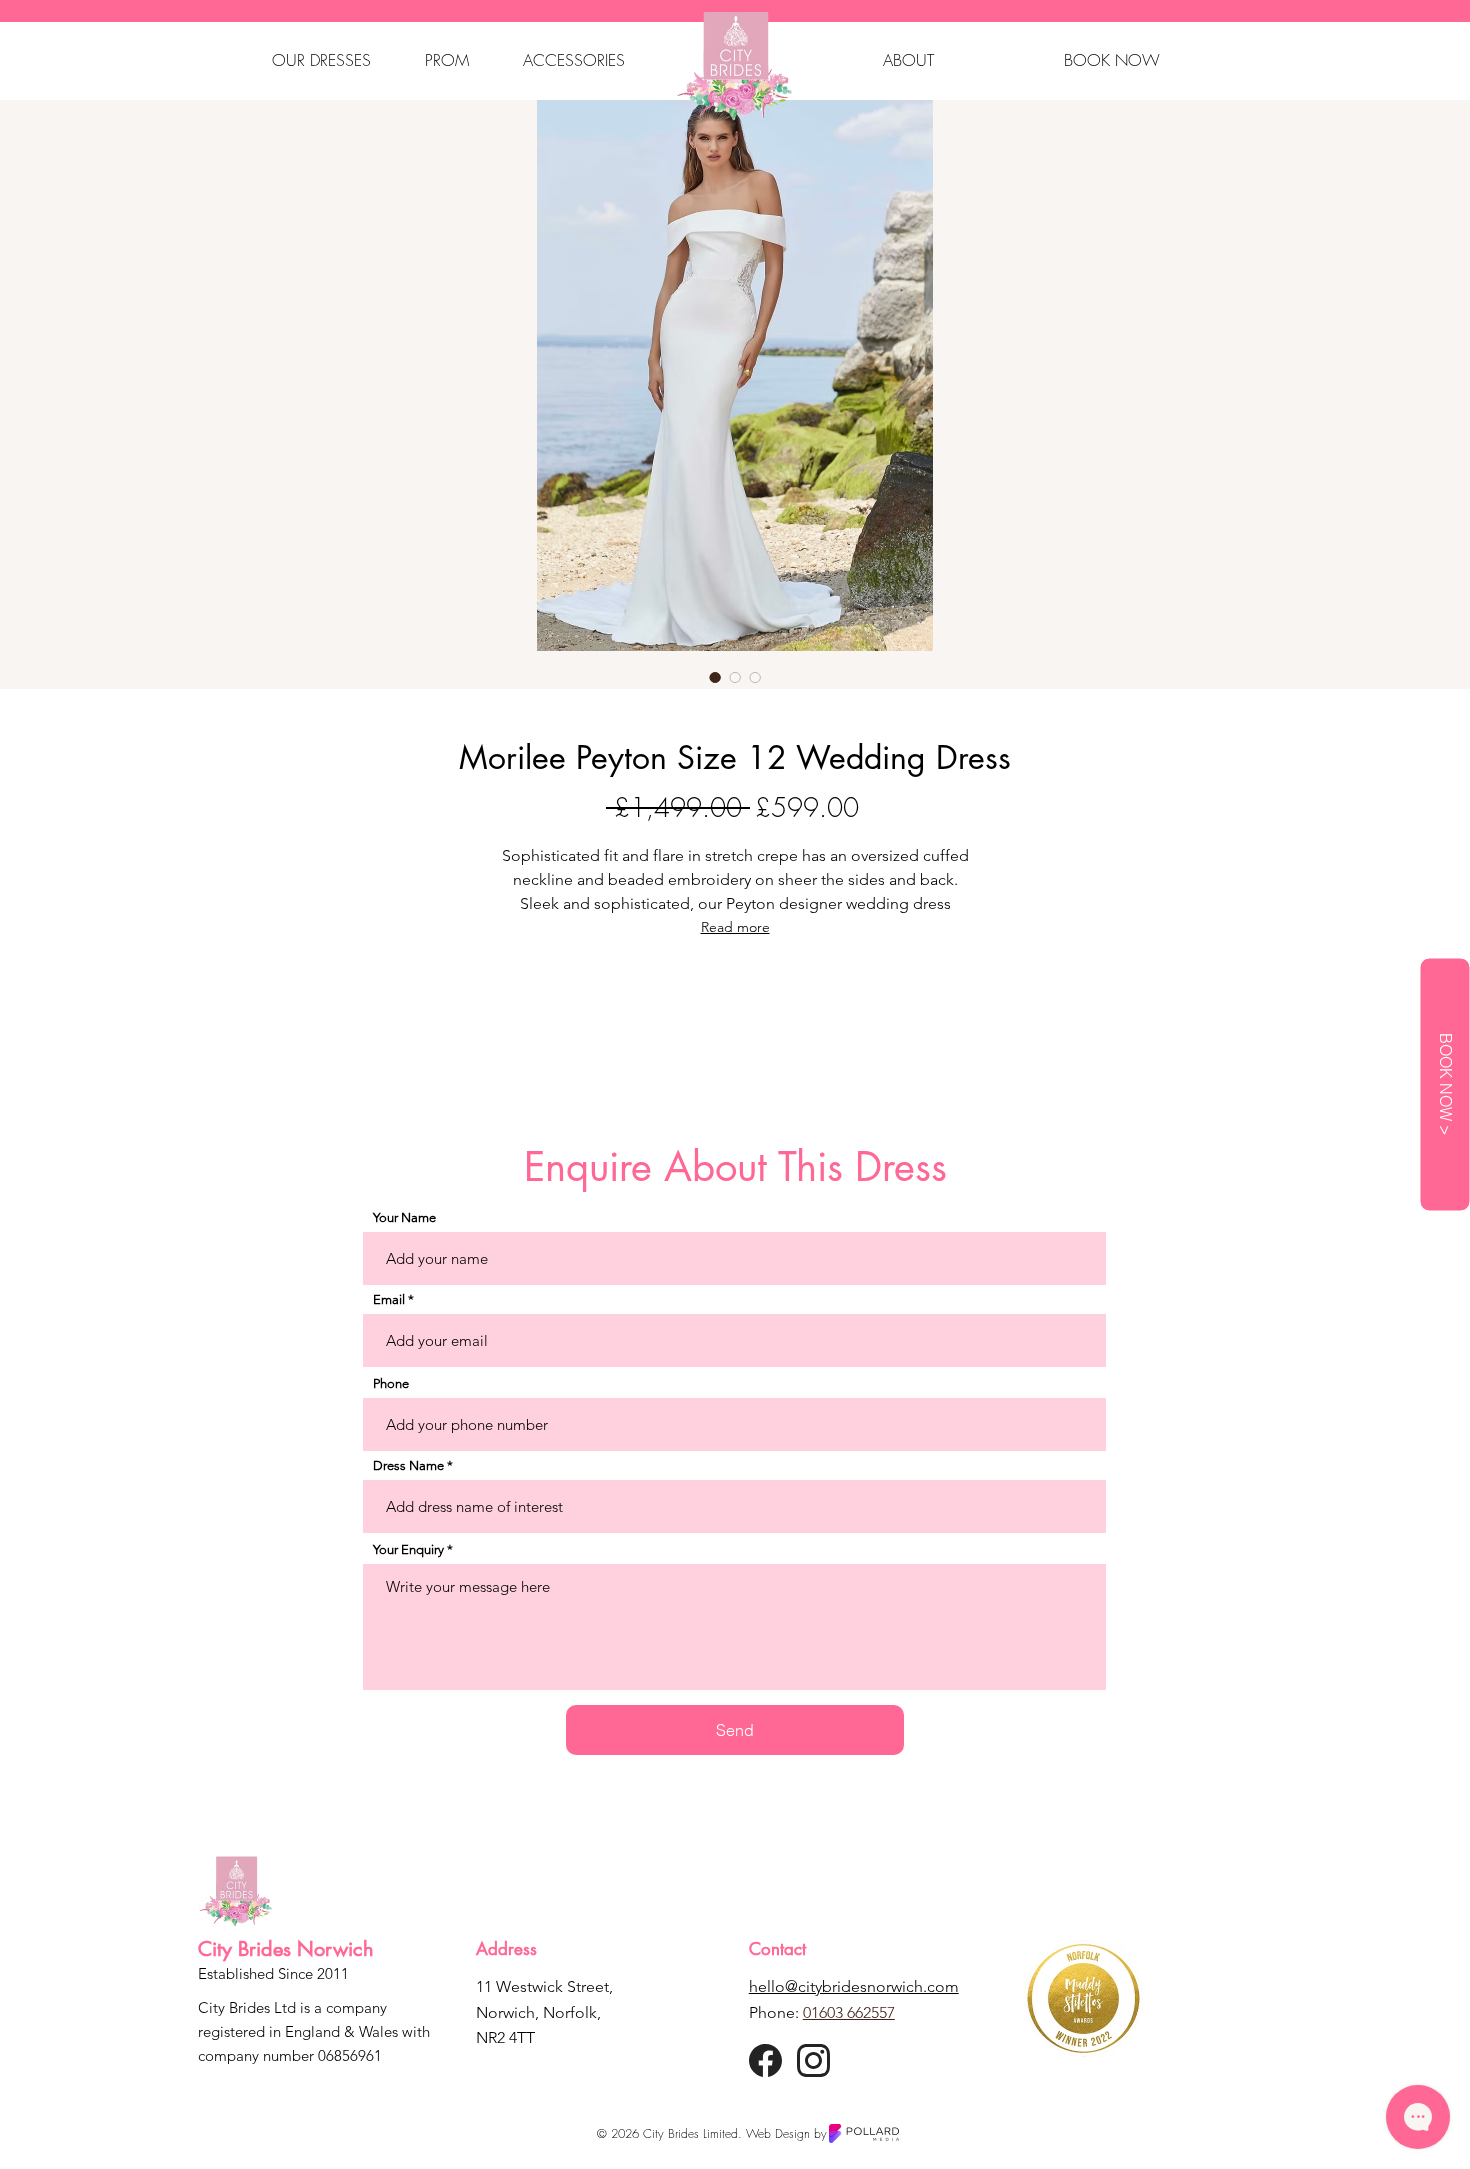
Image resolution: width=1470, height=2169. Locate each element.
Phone (391, 1383)
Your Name (404, 1217)
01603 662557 (849, 2012)
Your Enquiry (408, 1549)
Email (389, 1299)
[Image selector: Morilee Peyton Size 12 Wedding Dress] (715, 677)
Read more (735, 927)
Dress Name (408, 1465)
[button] (321, 60)
